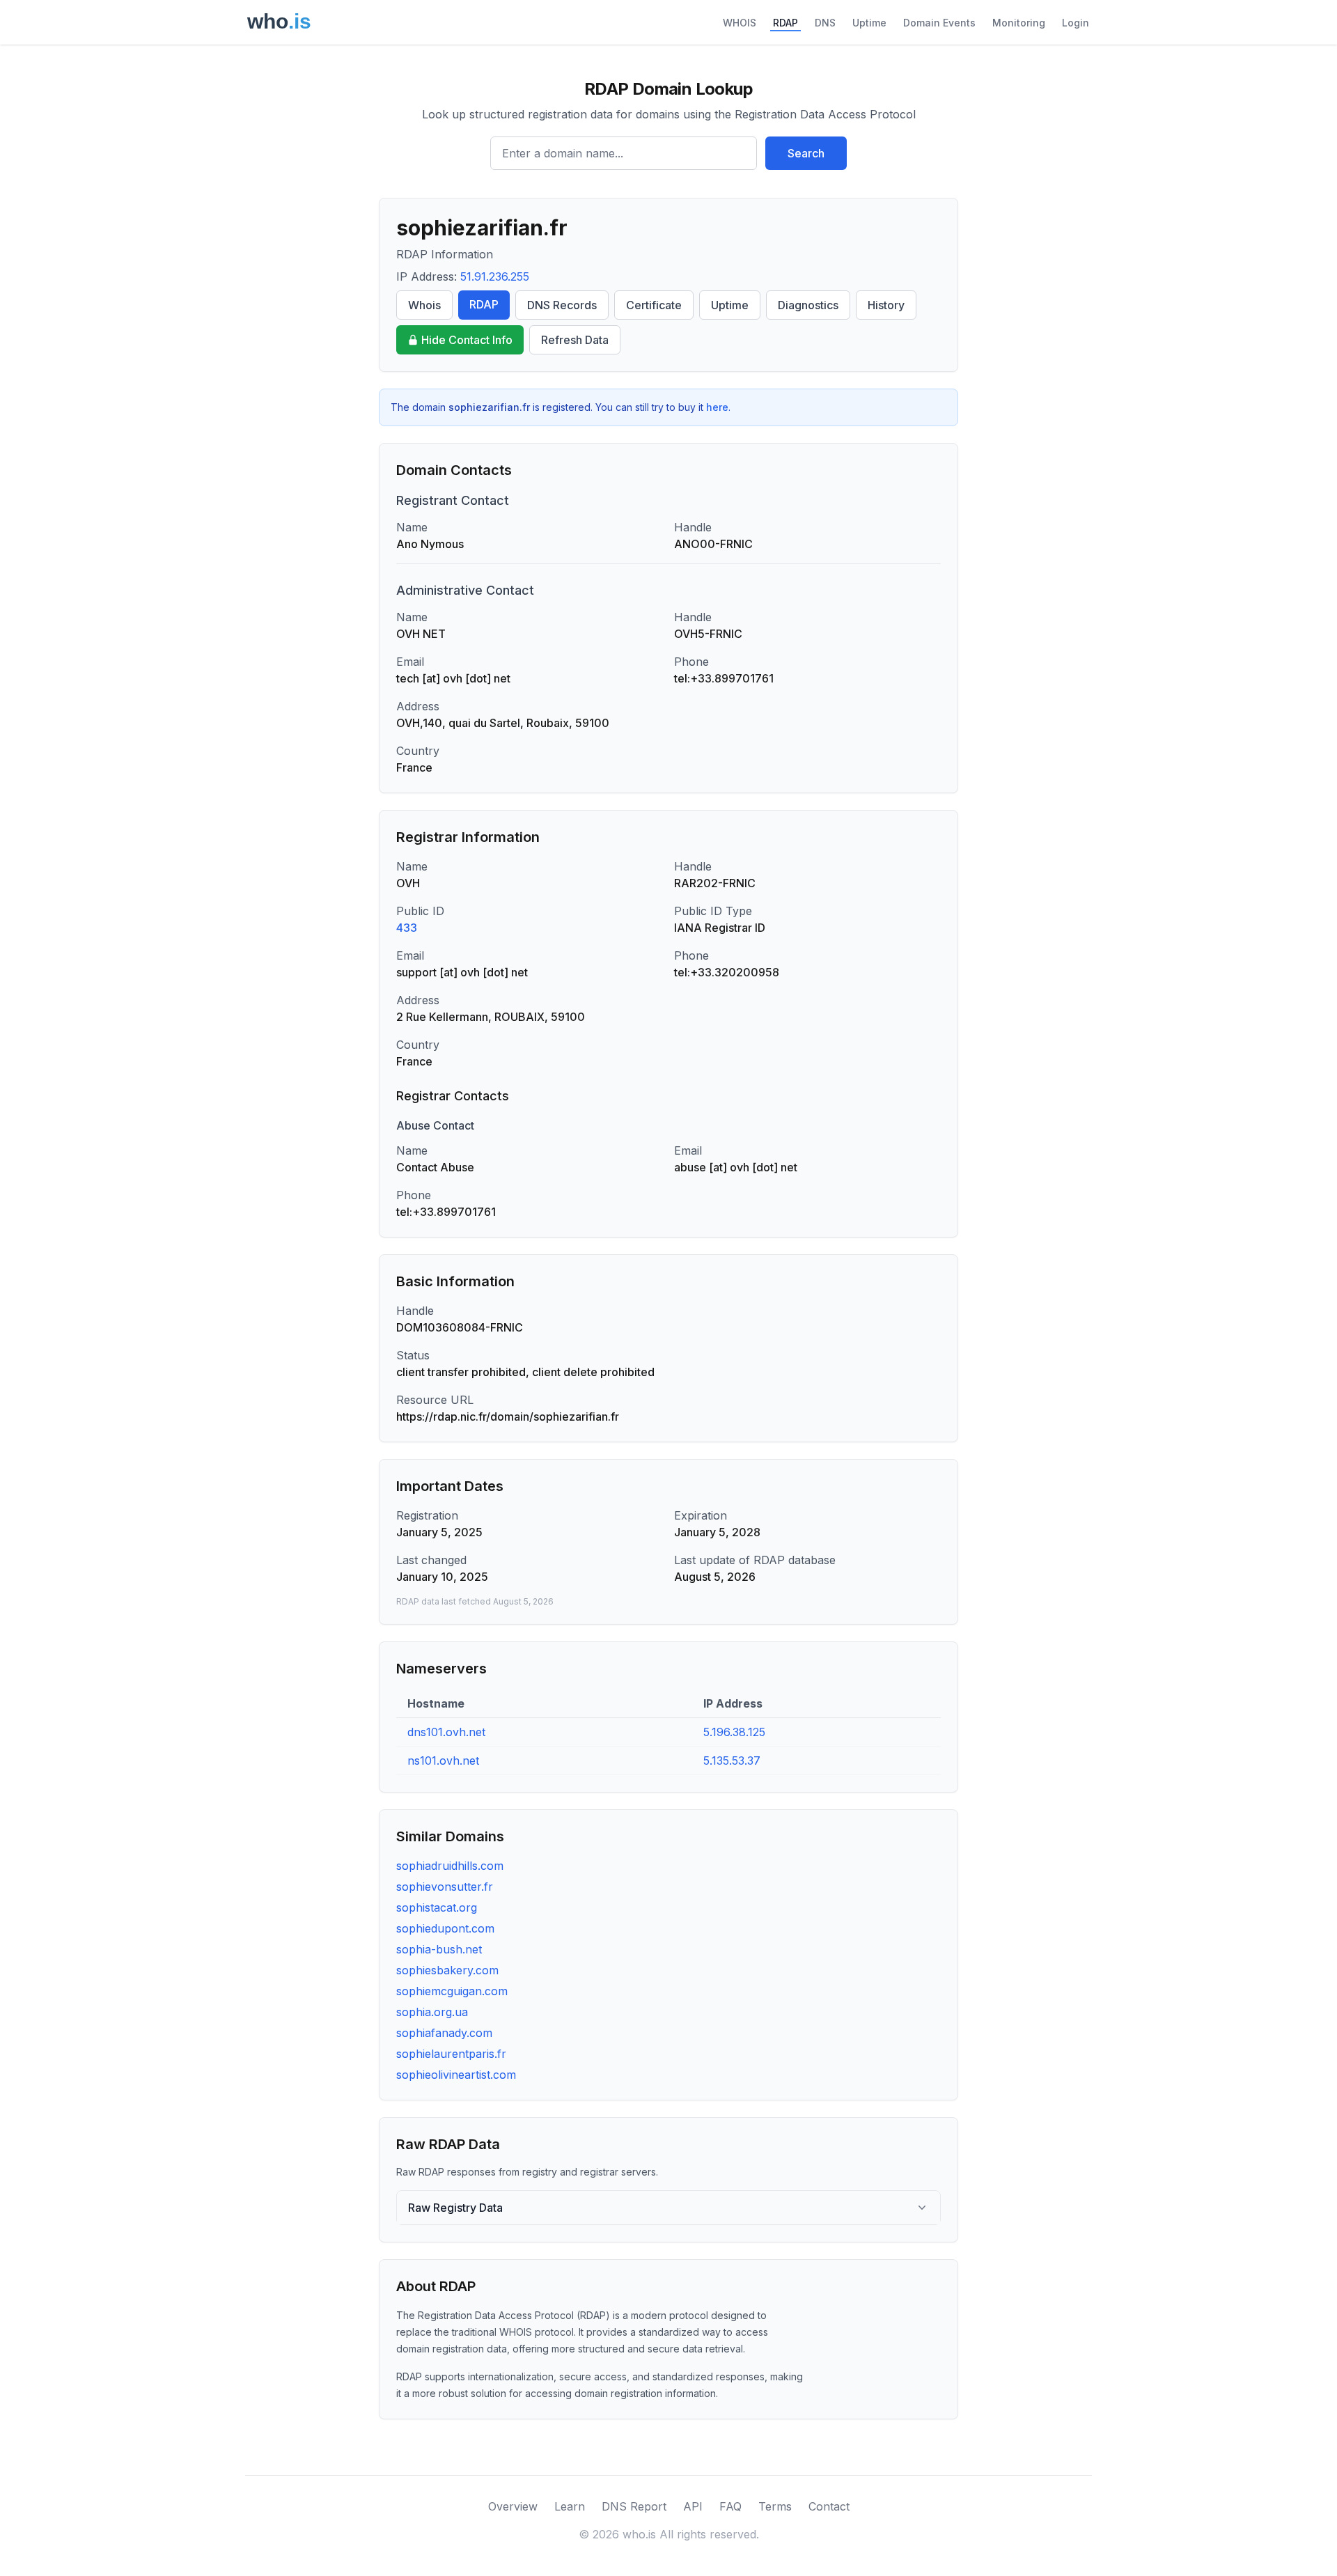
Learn (570, 2506)
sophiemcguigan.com (452, 1991)
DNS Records (562, 305)
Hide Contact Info (467, 340)
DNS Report (634, 2506)
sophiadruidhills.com (450, 1866)
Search (806, 153)
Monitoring (1019, 23)
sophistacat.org (437, 1907)
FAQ (730, 2506)
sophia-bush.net (439, 1949)
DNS (825, 23)
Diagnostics (808, 305)
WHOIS (740, 23)
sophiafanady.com (444, 2033)
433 (407, 928)
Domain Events (939, 23)
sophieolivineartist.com (456, 2075)
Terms (775, 2506)
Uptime (869, 23)
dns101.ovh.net (446, 1732)
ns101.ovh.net (443, 1761)
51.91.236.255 (495, 276)
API (693, 2506)
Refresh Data (575, 340)
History (886, 305)
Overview (513, 2506)
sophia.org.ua (432, 2012)
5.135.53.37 (732, 1761)
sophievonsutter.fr (445, 1887)
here (717, 407)
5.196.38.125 (734, 1732)
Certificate (654, 305)
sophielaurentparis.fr (451, 2054)
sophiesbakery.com (447, 1970)
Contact (829, 2506)
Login (1076, 23)
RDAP (785, 23)
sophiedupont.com (445, 1928)
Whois (424, 305)
